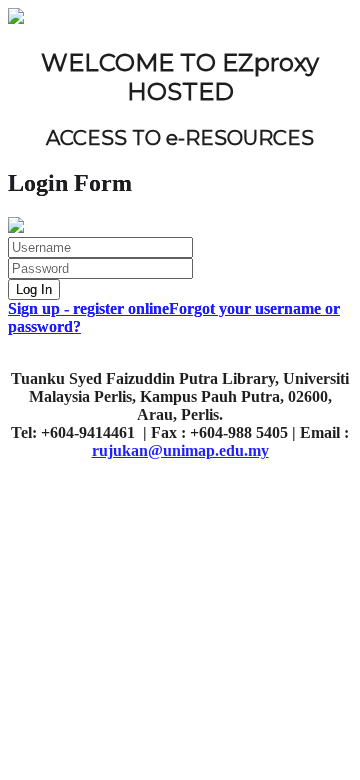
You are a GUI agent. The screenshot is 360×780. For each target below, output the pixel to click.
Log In (34, 289)
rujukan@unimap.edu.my (180, 450)
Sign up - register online (88, 308)
